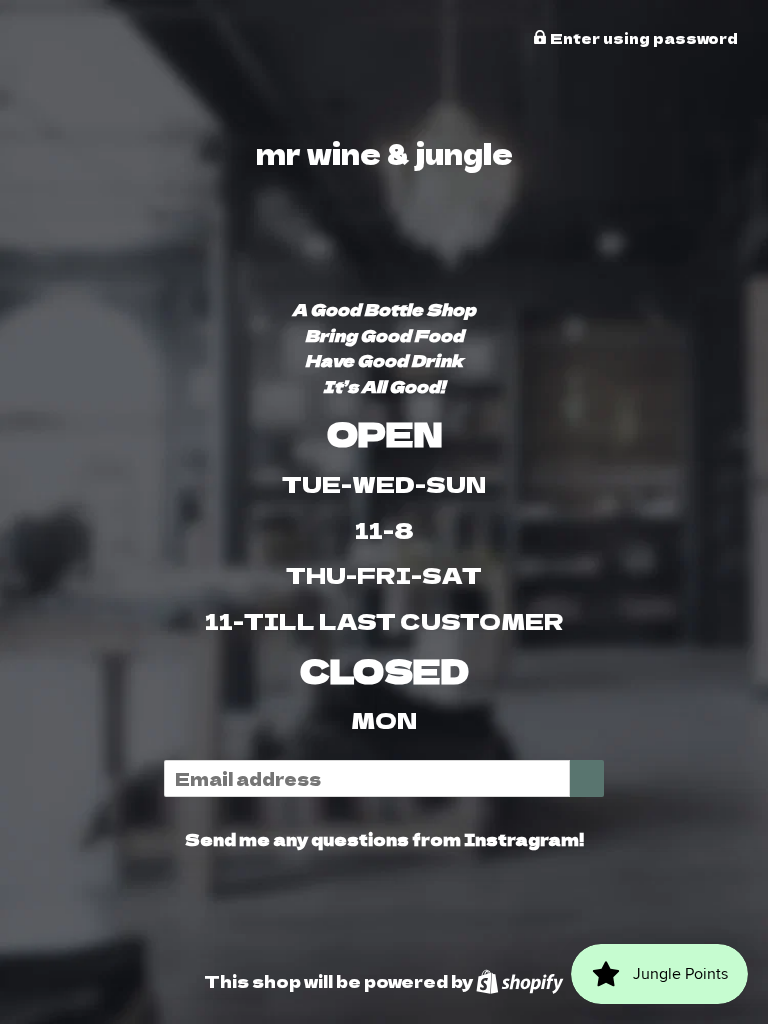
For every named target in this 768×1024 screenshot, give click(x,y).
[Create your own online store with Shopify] (519, 981)
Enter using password (642, 38)
